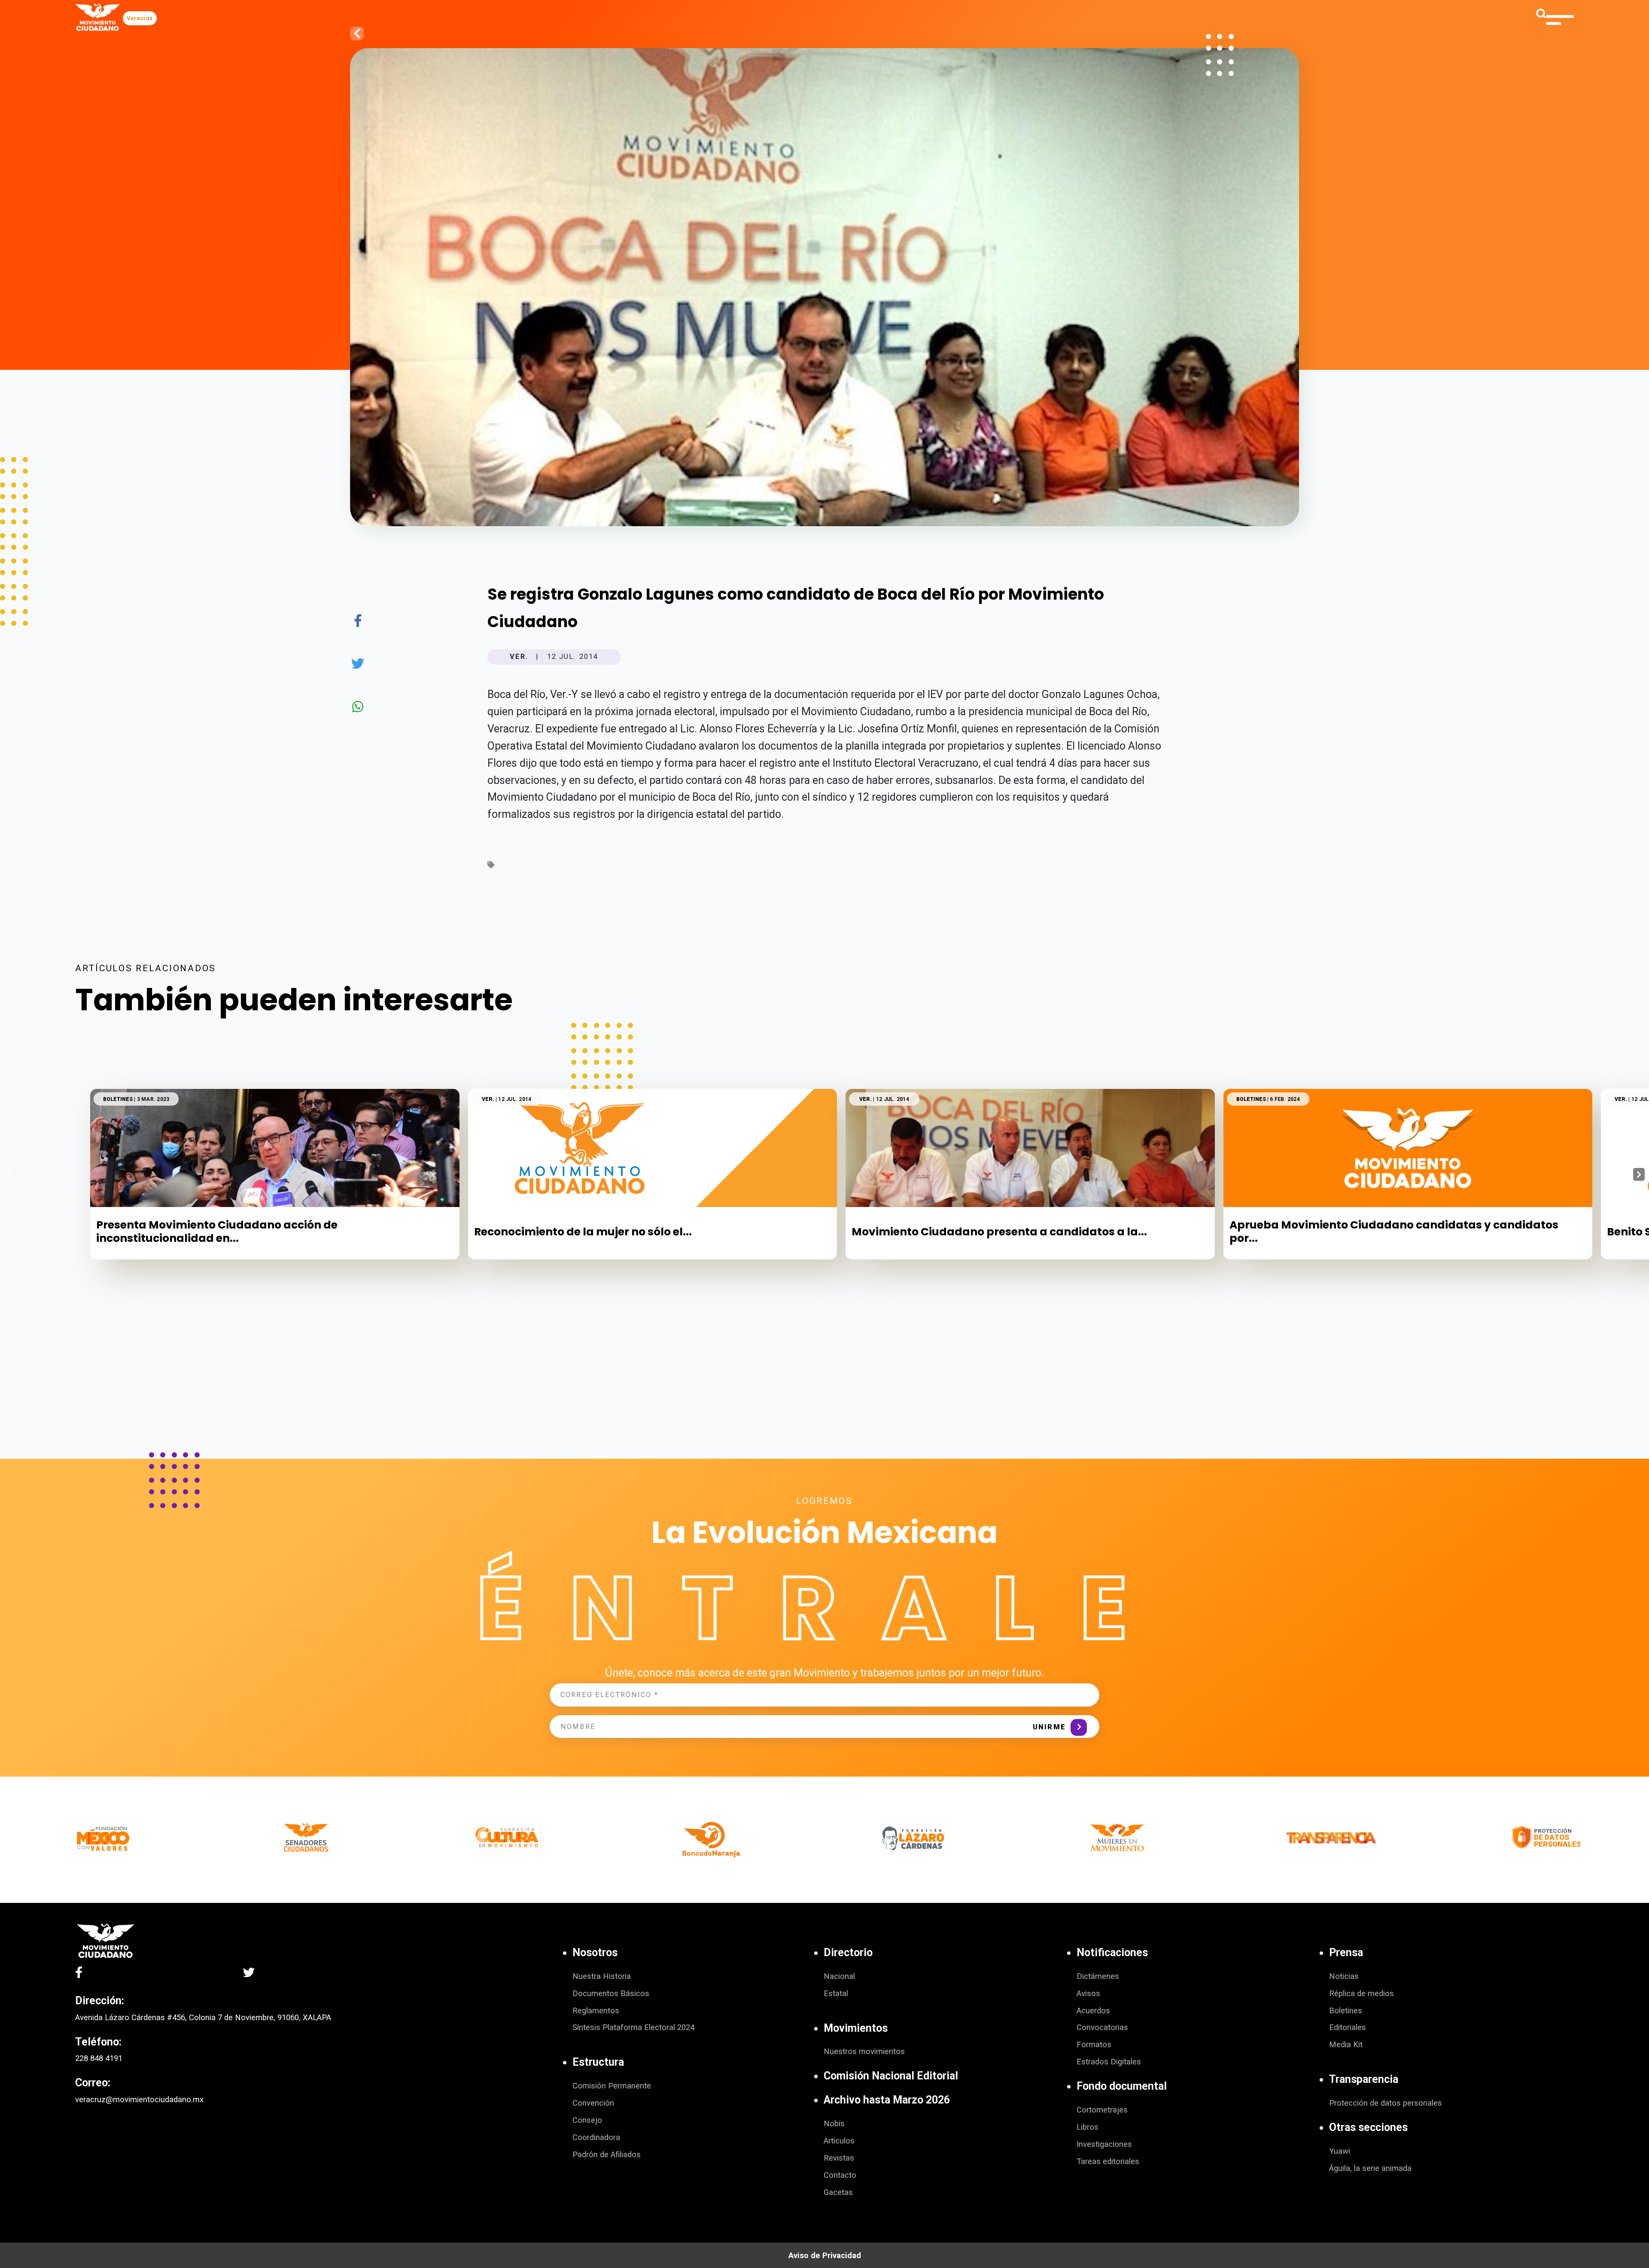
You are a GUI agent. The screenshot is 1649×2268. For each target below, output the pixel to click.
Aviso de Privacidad (825, 2256)
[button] (1639, 1174)
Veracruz (140, 18)
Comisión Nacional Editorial (891, 2076)
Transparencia (1364, 2079)
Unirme (1049, 1727)
